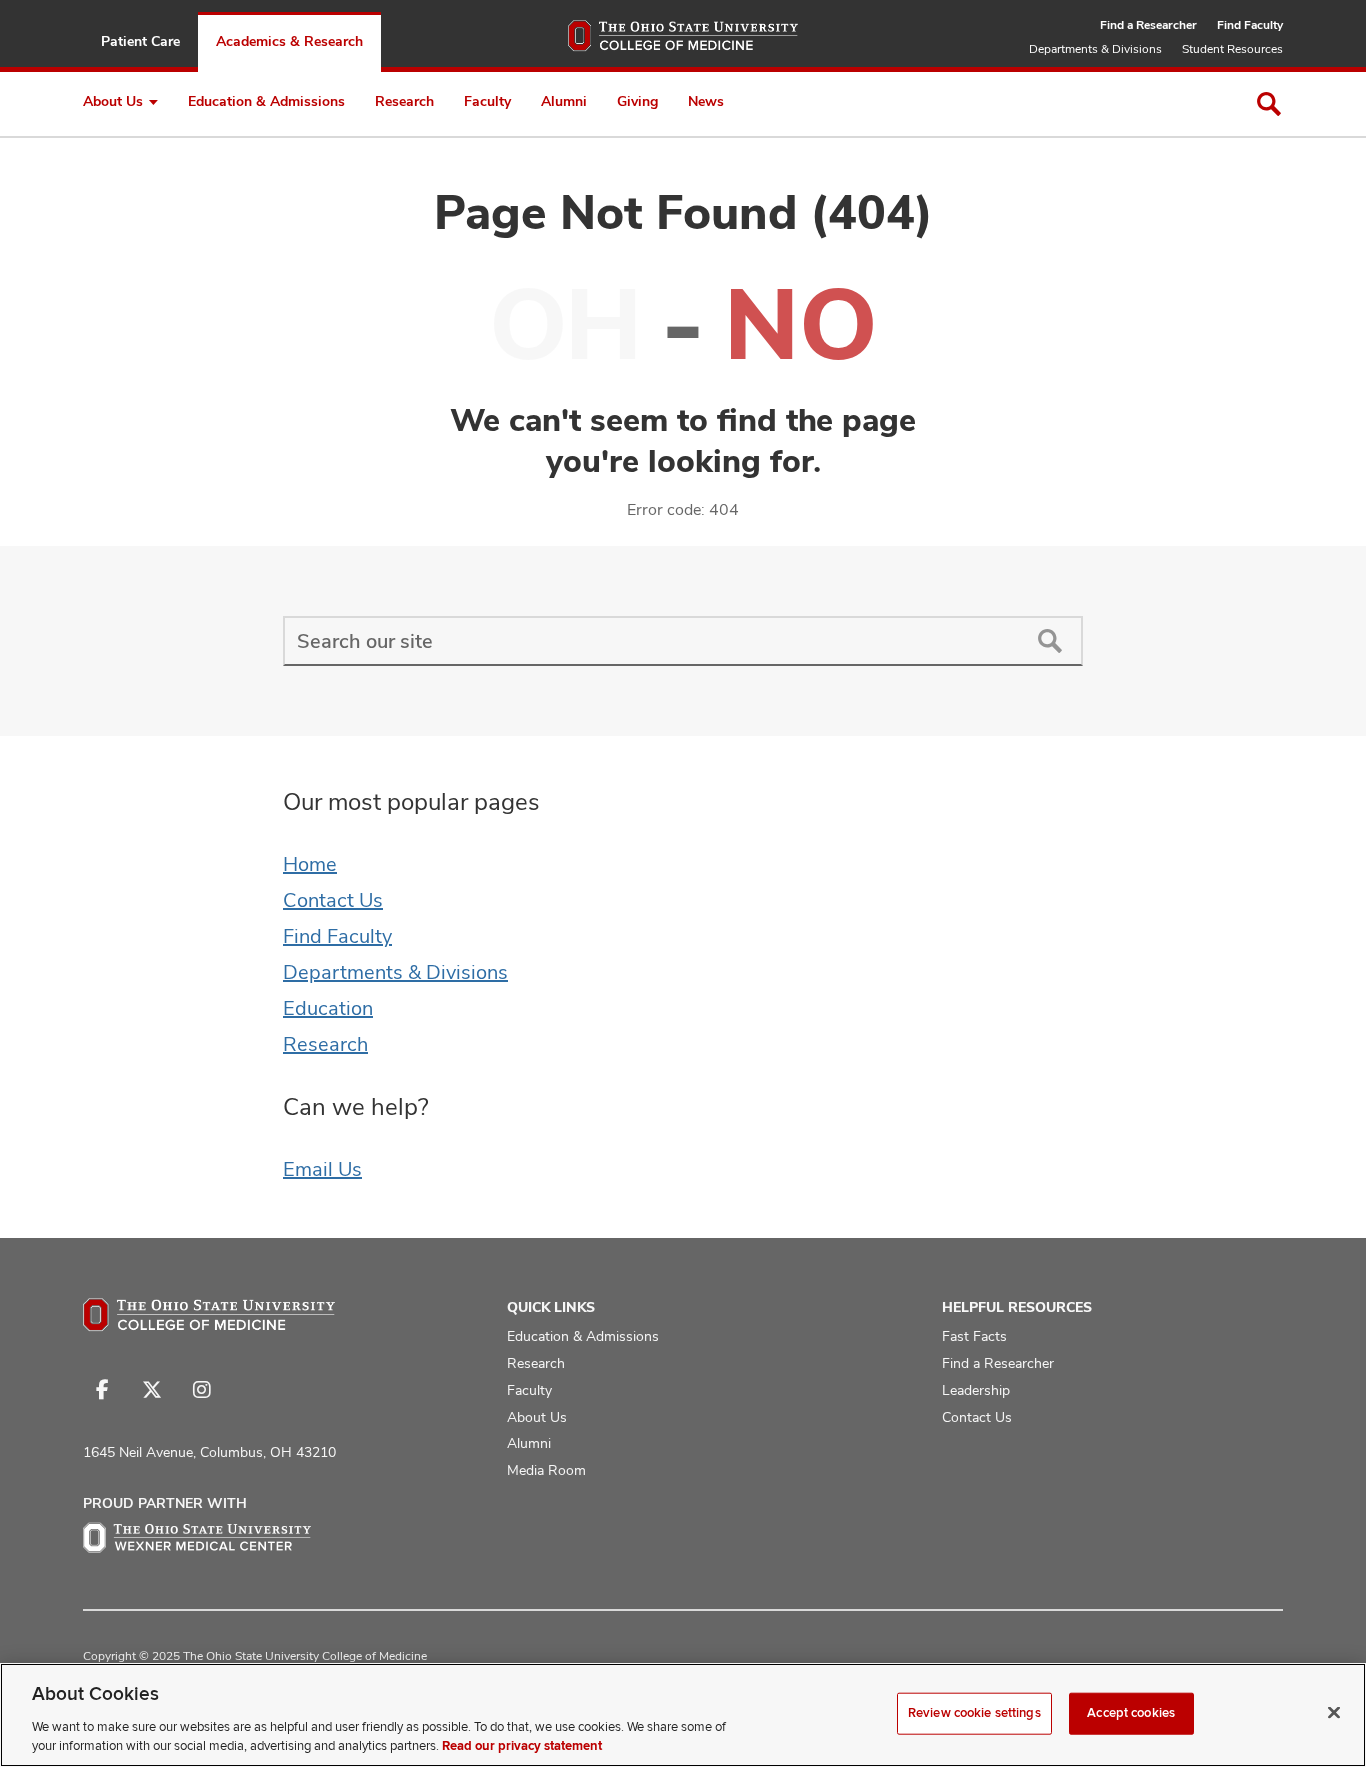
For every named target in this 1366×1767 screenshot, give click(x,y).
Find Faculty (1250, 25)
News (706, 101)
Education (328, 1008)
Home (310, 864)
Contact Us (333, 900)
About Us (113, 101)
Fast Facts (974, 1336)
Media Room (546, 1470)
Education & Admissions (266, 101)
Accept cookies (1131, 1713)
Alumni (564, 101)
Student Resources (1232, 49)
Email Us (322, 1169)
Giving (637, 101)
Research (404, 101)
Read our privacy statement (522, 1746)
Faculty (487, 101)
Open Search (1269, 104)
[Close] (1334, 1713)
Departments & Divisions (1095, 49)
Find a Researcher (1148, 25)
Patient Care (140, 41)
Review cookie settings (974, 1713)
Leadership (976, 1390)
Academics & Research (289, 41)
